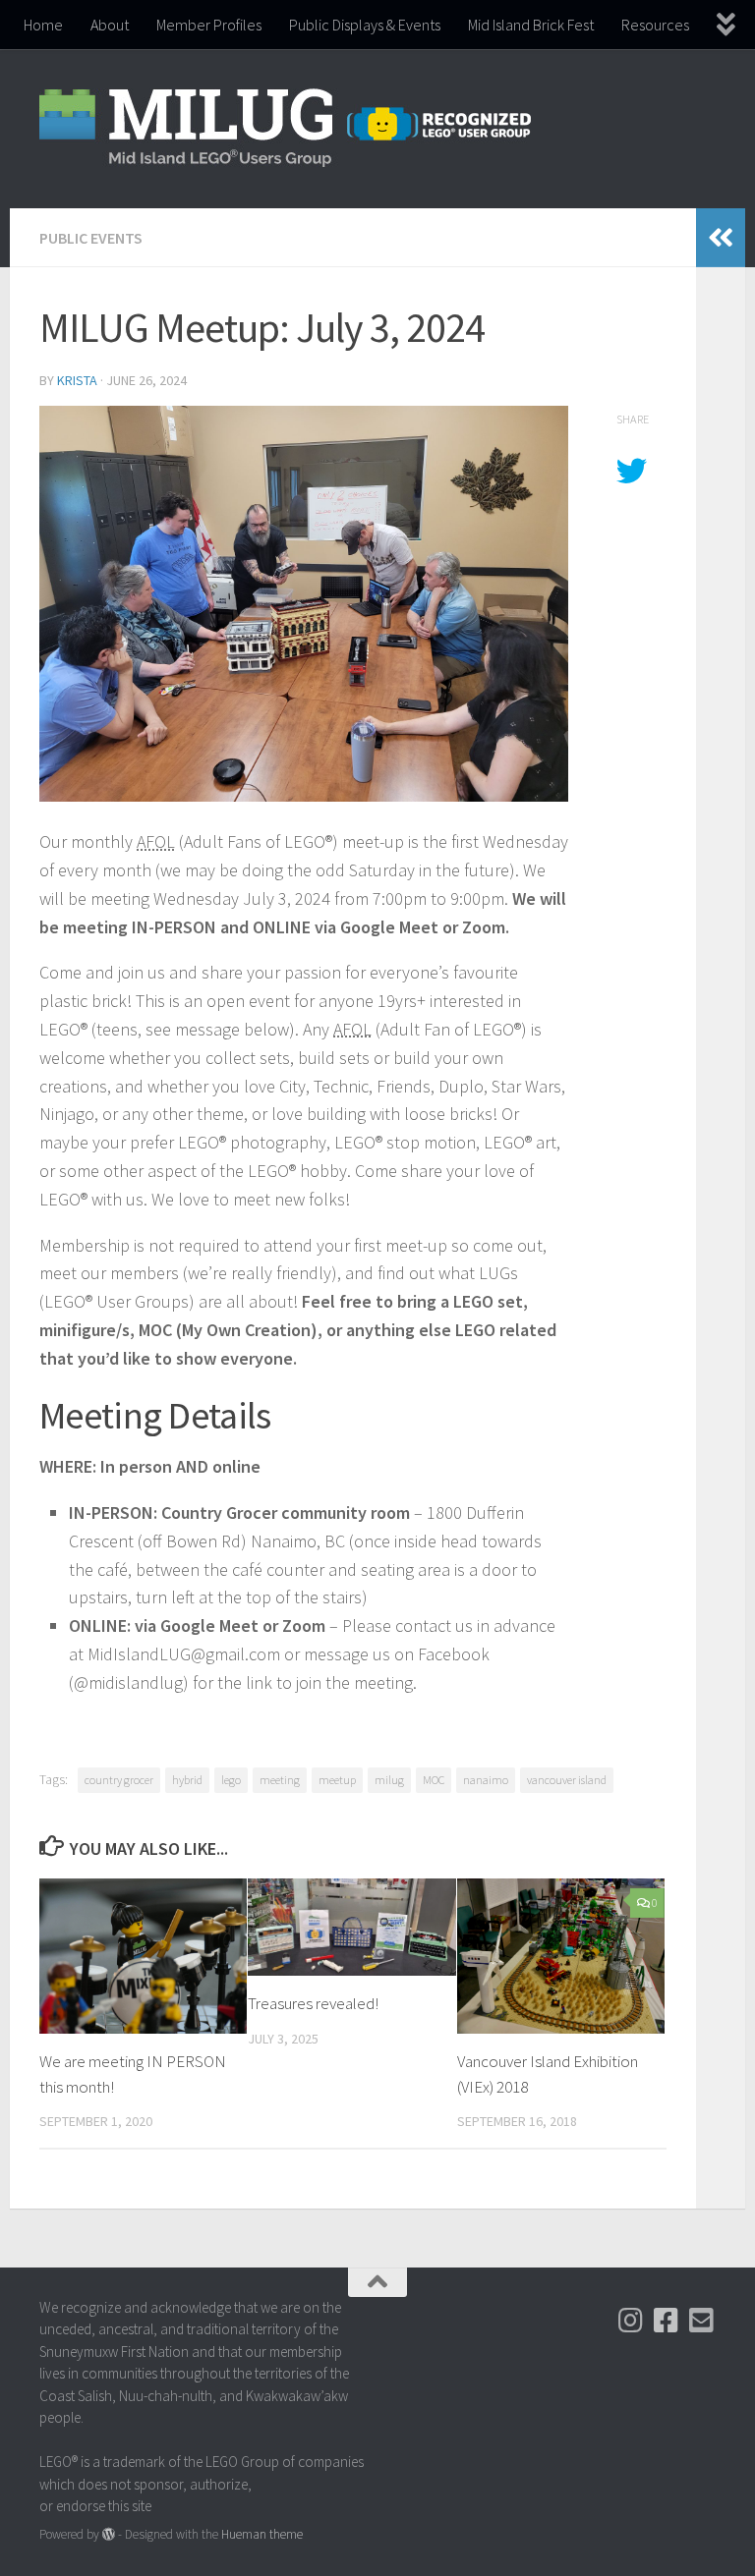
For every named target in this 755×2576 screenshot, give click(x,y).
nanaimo (486, 1780)
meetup (337, 1780)
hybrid (187, 1780)
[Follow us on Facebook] (667, 2321)
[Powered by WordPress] (109, 2534)
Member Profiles (209, 25)
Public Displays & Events (365, 25)
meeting (280, 1780)
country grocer (119, 1780)
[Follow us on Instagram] (631, 2321)
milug (389, 1780)
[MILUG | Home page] (285, 129)
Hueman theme (262, 2534)
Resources (655, 25)
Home (43, 25)
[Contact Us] (702, 2321)
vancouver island (567, 1780)
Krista (77, 380)
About (110, 25)
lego (231, 1780)
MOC (434, 1780)
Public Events (91, 238)
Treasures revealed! (313, 2003)
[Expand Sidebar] (721, 238)
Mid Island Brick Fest (531, 25)
